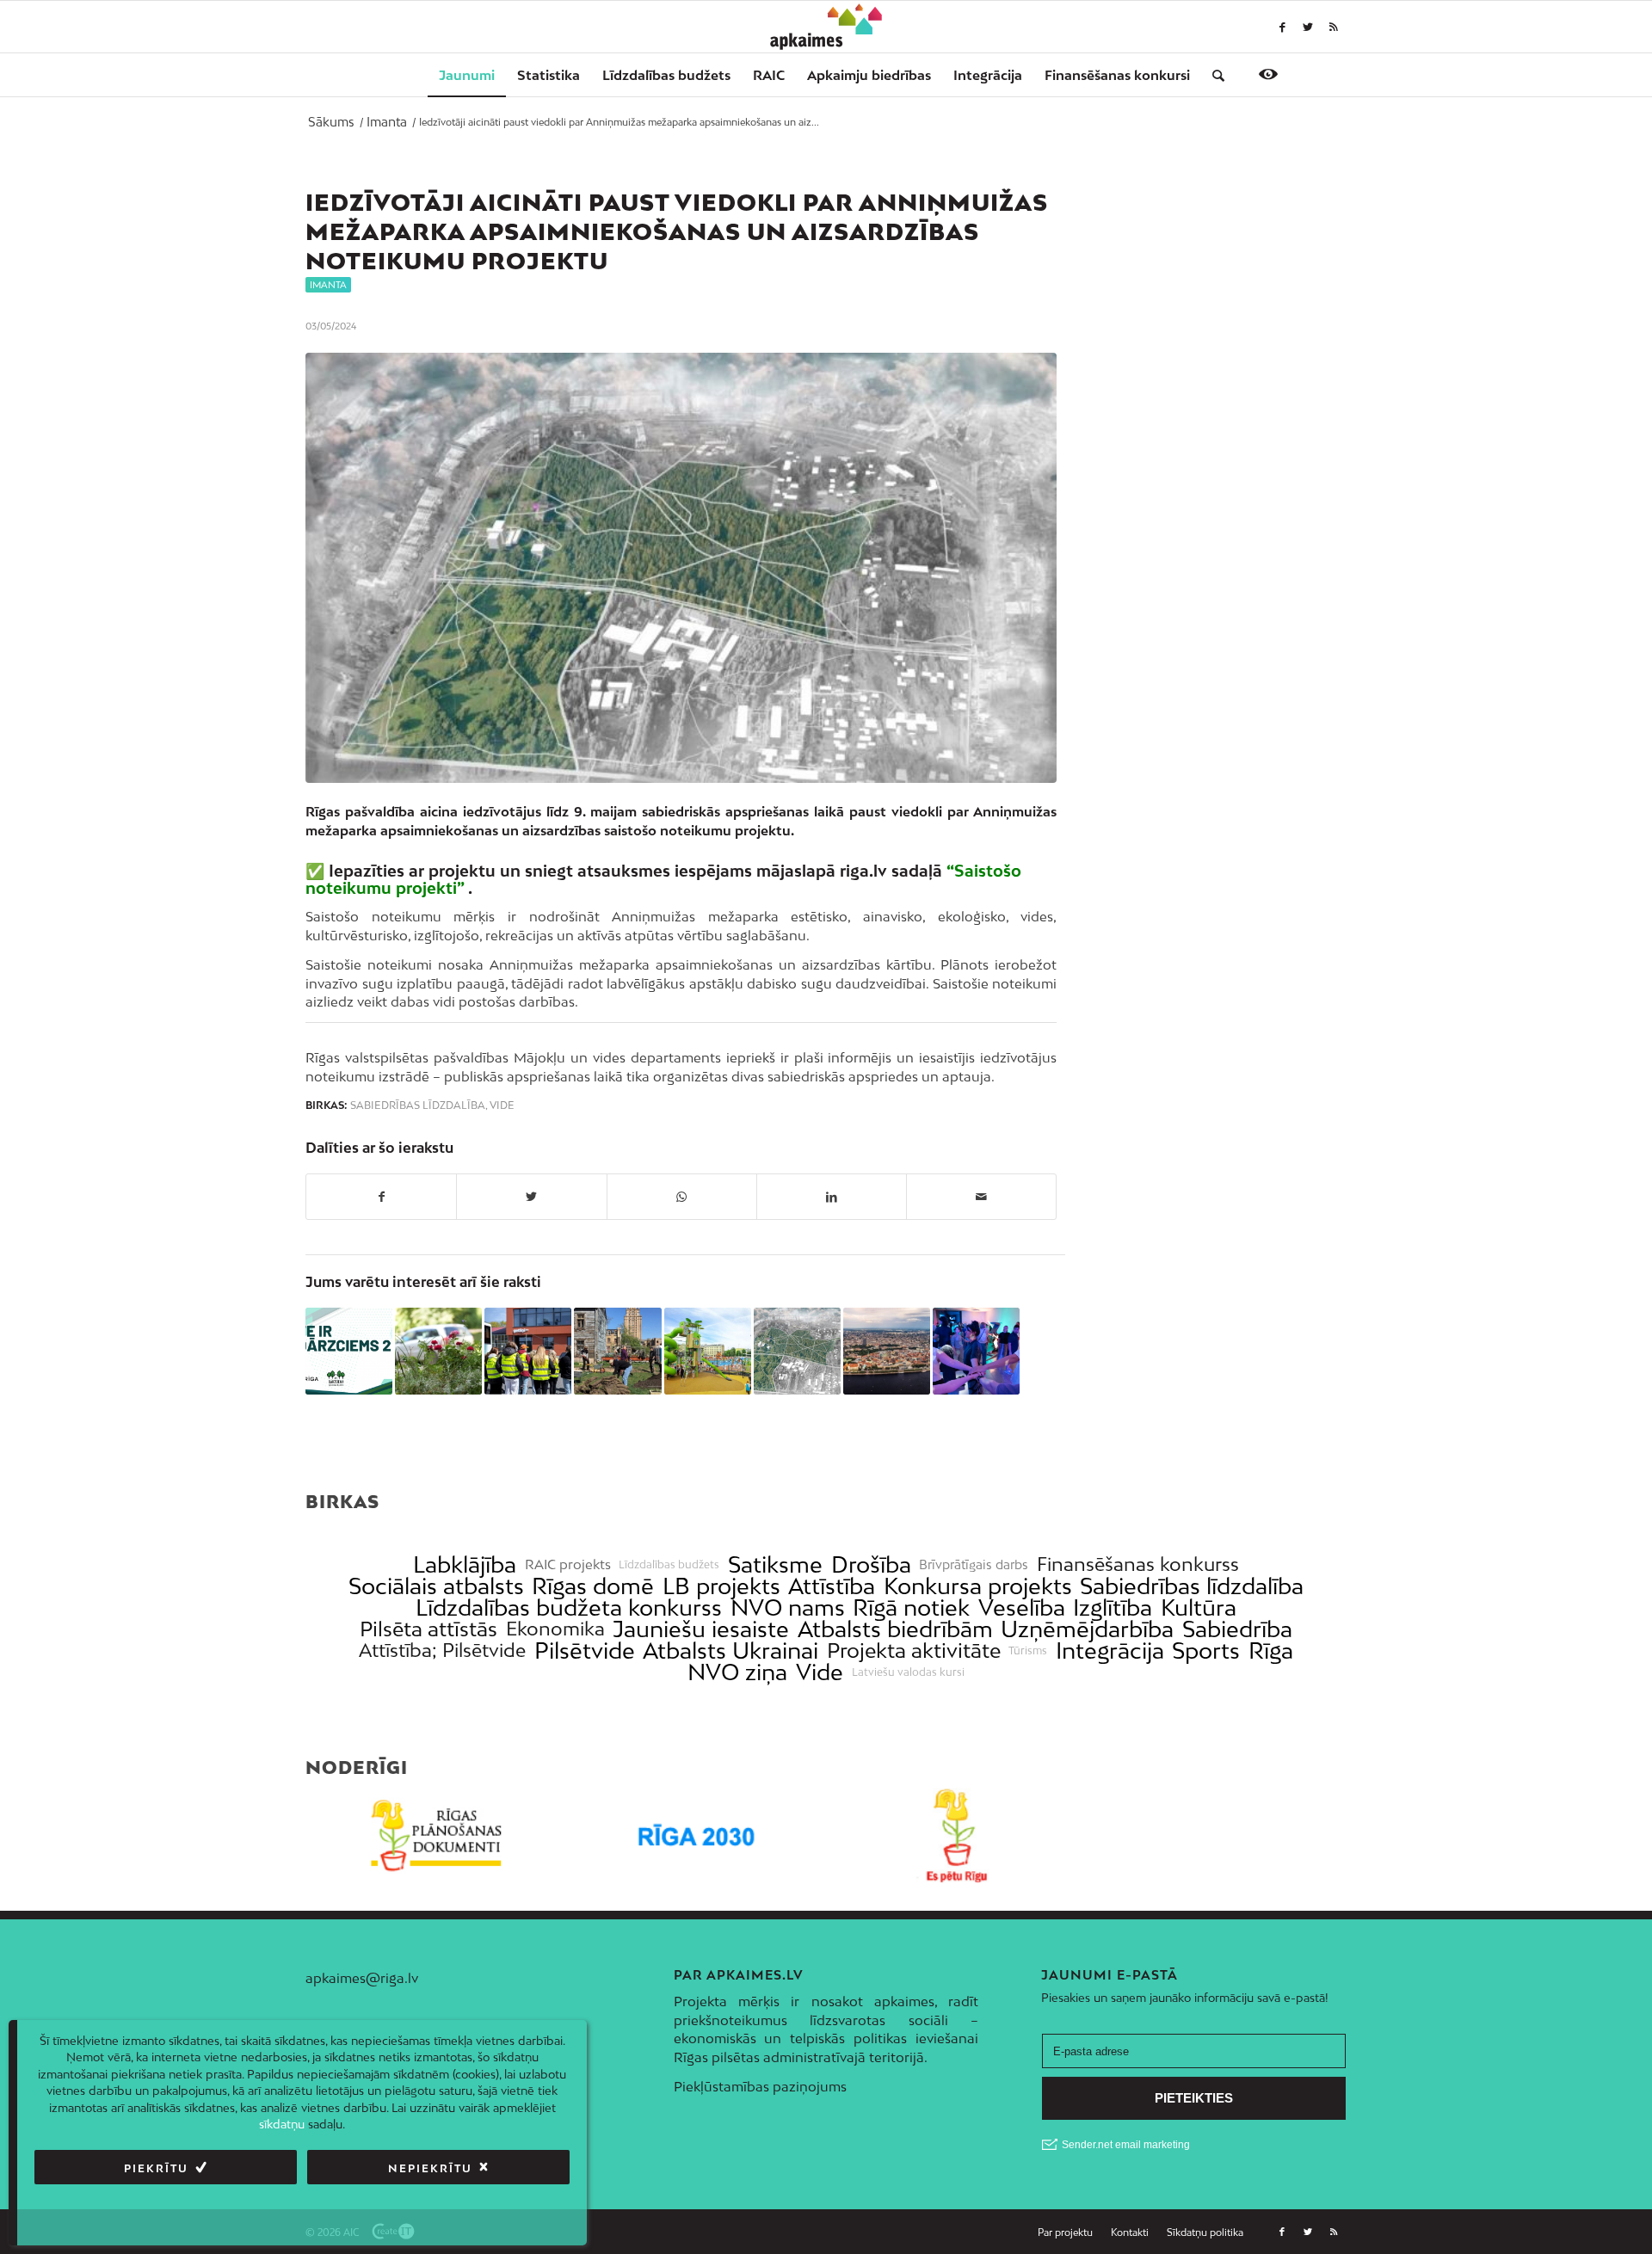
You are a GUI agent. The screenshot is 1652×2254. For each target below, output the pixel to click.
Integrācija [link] (1110, 1650)
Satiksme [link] (775, 1564)
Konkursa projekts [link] (978, 1586)
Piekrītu (156, 2168)
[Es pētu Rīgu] (956, 1835)
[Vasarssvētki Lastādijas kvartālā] (617, 1351)
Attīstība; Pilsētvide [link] (442, 1650)
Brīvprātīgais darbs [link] (974, 1565)
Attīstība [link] (832, 1586)
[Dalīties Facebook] (381, 1197)
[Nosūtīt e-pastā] (981, 1197)
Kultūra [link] (1199, 1607)
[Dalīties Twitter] (531, 1197)
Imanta (328, 285)
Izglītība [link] (1113, 1607)
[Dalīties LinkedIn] (832, 1197)
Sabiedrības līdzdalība (418, 1105)
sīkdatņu (282, 2125)
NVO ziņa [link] (737, 1672)
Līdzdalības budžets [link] (669, 1565)
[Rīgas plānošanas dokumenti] (436, 1835)
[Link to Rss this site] (1334, 27)
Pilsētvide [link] (585, 1650)
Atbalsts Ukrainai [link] (730, 1650)
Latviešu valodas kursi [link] (908, 1672)
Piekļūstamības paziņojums (760, 2086)
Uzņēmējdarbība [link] (1087, 1629)
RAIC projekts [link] (568, 1564)
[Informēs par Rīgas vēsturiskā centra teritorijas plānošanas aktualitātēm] (887, 1351)
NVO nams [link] (788, 1607)
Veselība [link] (1022, 1607)
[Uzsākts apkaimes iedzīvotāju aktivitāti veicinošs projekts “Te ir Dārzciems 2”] (349, 1351)
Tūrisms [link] (1028, 1651)
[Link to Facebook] (1282, 27)
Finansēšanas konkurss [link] (1138, 1564)
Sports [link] (1206, 1650)
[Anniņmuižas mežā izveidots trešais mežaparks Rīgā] (797, 1351)
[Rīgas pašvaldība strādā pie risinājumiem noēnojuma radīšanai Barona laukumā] (708, 1351)
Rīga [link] (1271, 1650)
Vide (502, 1105)
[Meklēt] (1213, 75)
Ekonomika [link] (555, 1629)
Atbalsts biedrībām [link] (895, 1629)
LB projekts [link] (721, 1586)
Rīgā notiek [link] (911, 1607)
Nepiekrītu (430, 2168)
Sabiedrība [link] (1237, 1629)
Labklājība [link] (465, 1564)
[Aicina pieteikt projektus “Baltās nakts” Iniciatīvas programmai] (976, 1351)
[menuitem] (467, 75)
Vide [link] (820, 1672)
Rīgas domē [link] (593, 1586)
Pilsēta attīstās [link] (428, 1629)
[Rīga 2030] (697, 1835)
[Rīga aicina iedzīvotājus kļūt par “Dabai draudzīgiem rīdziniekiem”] (438, 1351)
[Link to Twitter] (1308, 27)
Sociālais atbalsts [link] (436, 1586)
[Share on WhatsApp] (682, 1197)
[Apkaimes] (826, 27)
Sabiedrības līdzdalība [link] (1192, 1586)
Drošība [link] (871, 1564)
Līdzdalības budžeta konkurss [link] (569, 1607)
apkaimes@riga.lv (362, 1978)
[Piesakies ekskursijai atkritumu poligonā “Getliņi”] (528, 1351)
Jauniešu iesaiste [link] (701, 1629)
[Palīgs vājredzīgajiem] (1268, 74)
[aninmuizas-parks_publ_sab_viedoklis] (681, 568)
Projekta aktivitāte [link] (914, 1650)
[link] (1117, 75)
